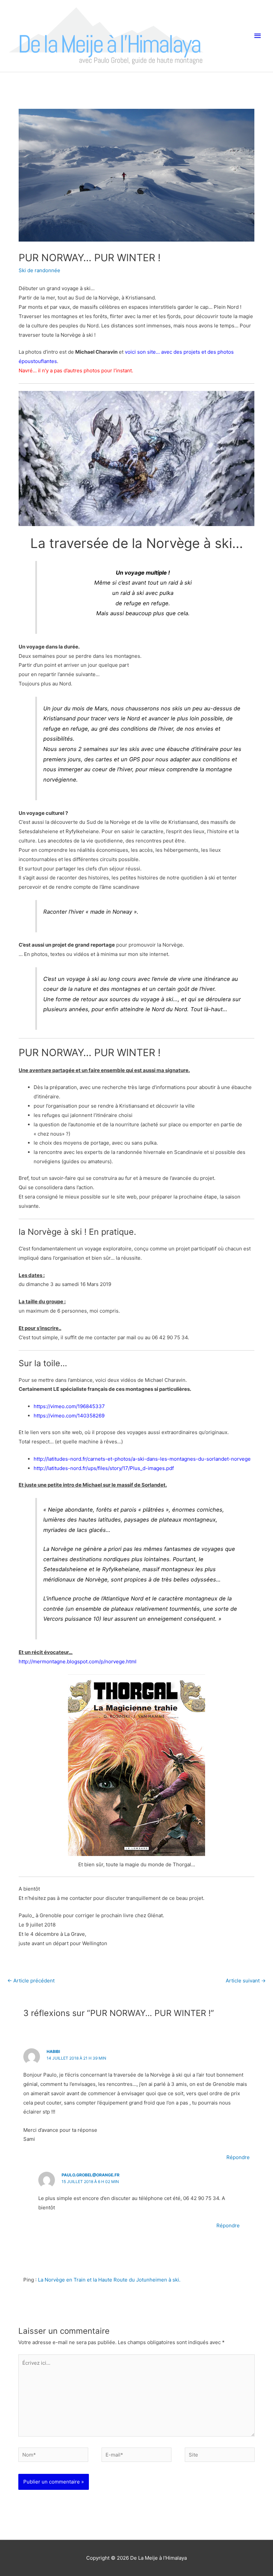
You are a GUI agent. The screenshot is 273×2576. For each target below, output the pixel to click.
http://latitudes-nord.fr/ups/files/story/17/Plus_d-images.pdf (104, 1468)
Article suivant (246, 1981)
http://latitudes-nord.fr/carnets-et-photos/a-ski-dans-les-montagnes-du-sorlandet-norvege (142, 1459)
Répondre (238, 2157)
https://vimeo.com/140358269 (69, 1416)
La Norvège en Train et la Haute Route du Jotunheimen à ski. (109, 2280)
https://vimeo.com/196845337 (69, 1406)
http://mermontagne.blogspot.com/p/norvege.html (78, 1661)
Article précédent (31, 1981)
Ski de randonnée (39, 270)
